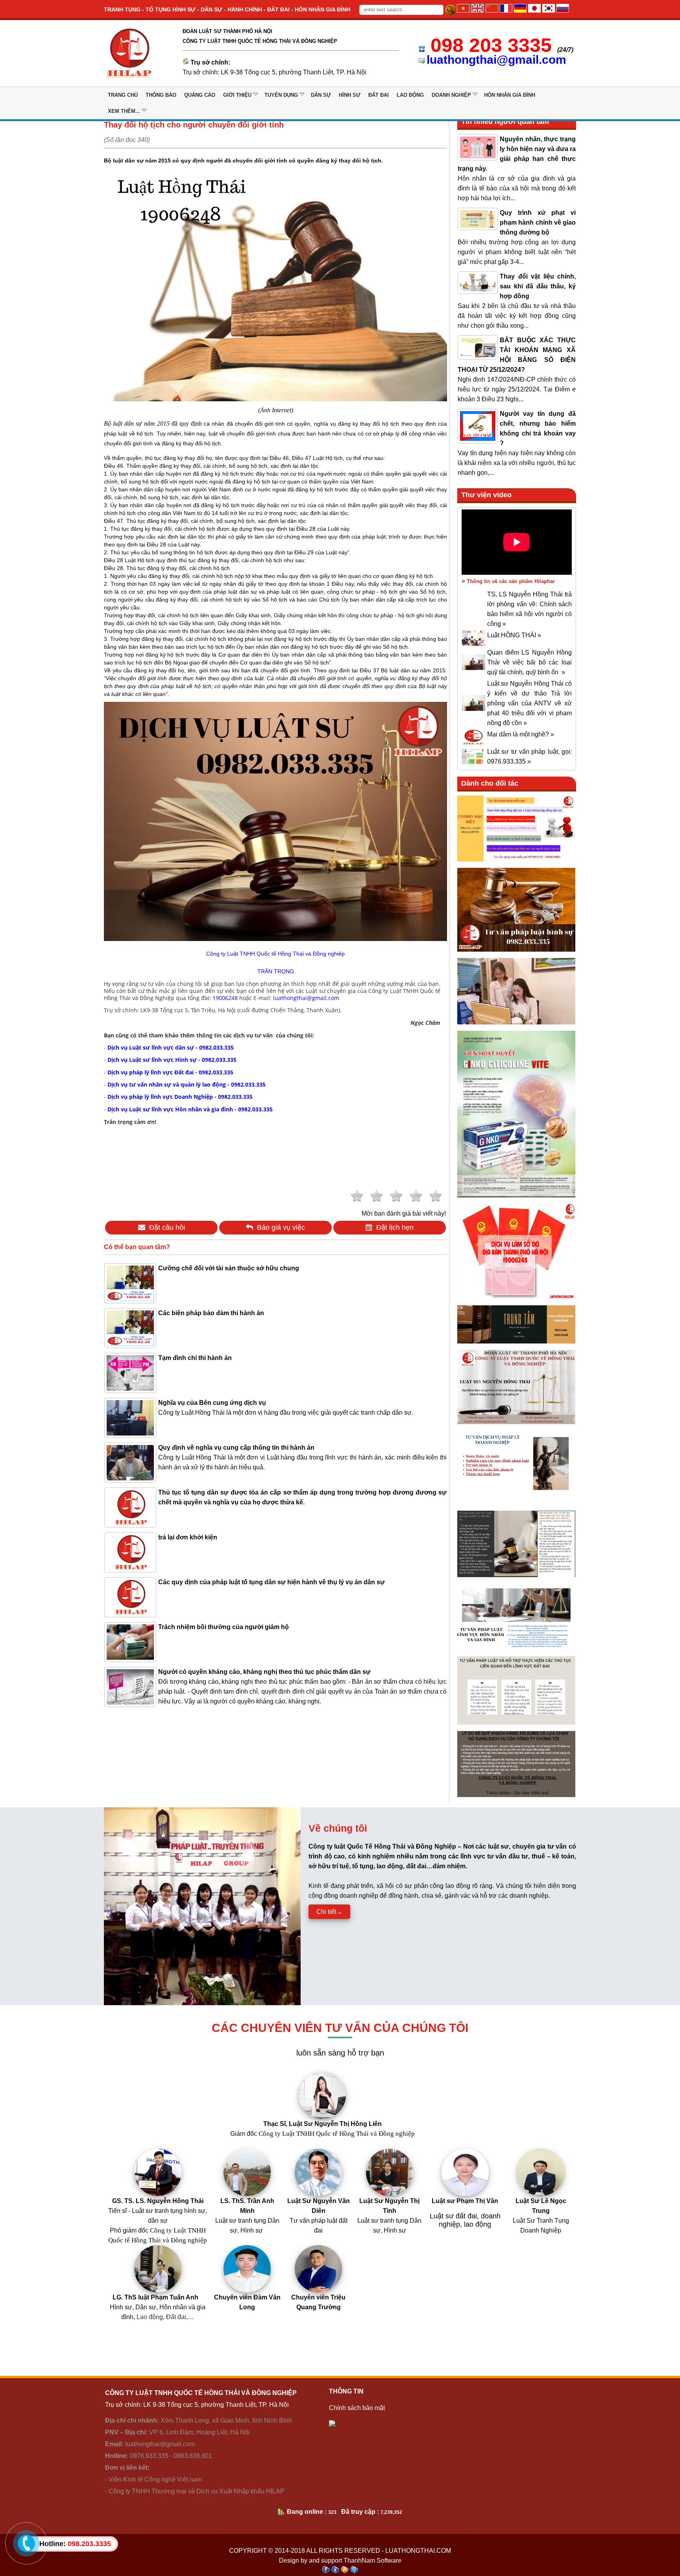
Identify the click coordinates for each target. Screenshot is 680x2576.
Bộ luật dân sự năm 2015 (137, 423)
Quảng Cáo (200, 95)
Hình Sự (350, 95)
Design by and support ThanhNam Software (340, 2560)
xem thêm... (124, 111)
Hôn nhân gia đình (510, 95)
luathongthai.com (418, 2551)
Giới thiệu (237, 95)
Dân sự (321, 95)
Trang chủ (123, 95)
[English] (477, 10)
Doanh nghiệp (451, 95)
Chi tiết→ (329, 1912)
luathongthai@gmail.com (496, 60)
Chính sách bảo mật (357, 2408)
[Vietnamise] (463, 10)
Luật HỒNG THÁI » (514, 635)
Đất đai (379, 95)
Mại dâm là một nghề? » (521, 734)
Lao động (410, 95)
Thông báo (161, 95)
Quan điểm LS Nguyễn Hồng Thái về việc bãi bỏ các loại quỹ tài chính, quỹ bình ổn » (529, 662)
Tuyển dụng (281, 95)
